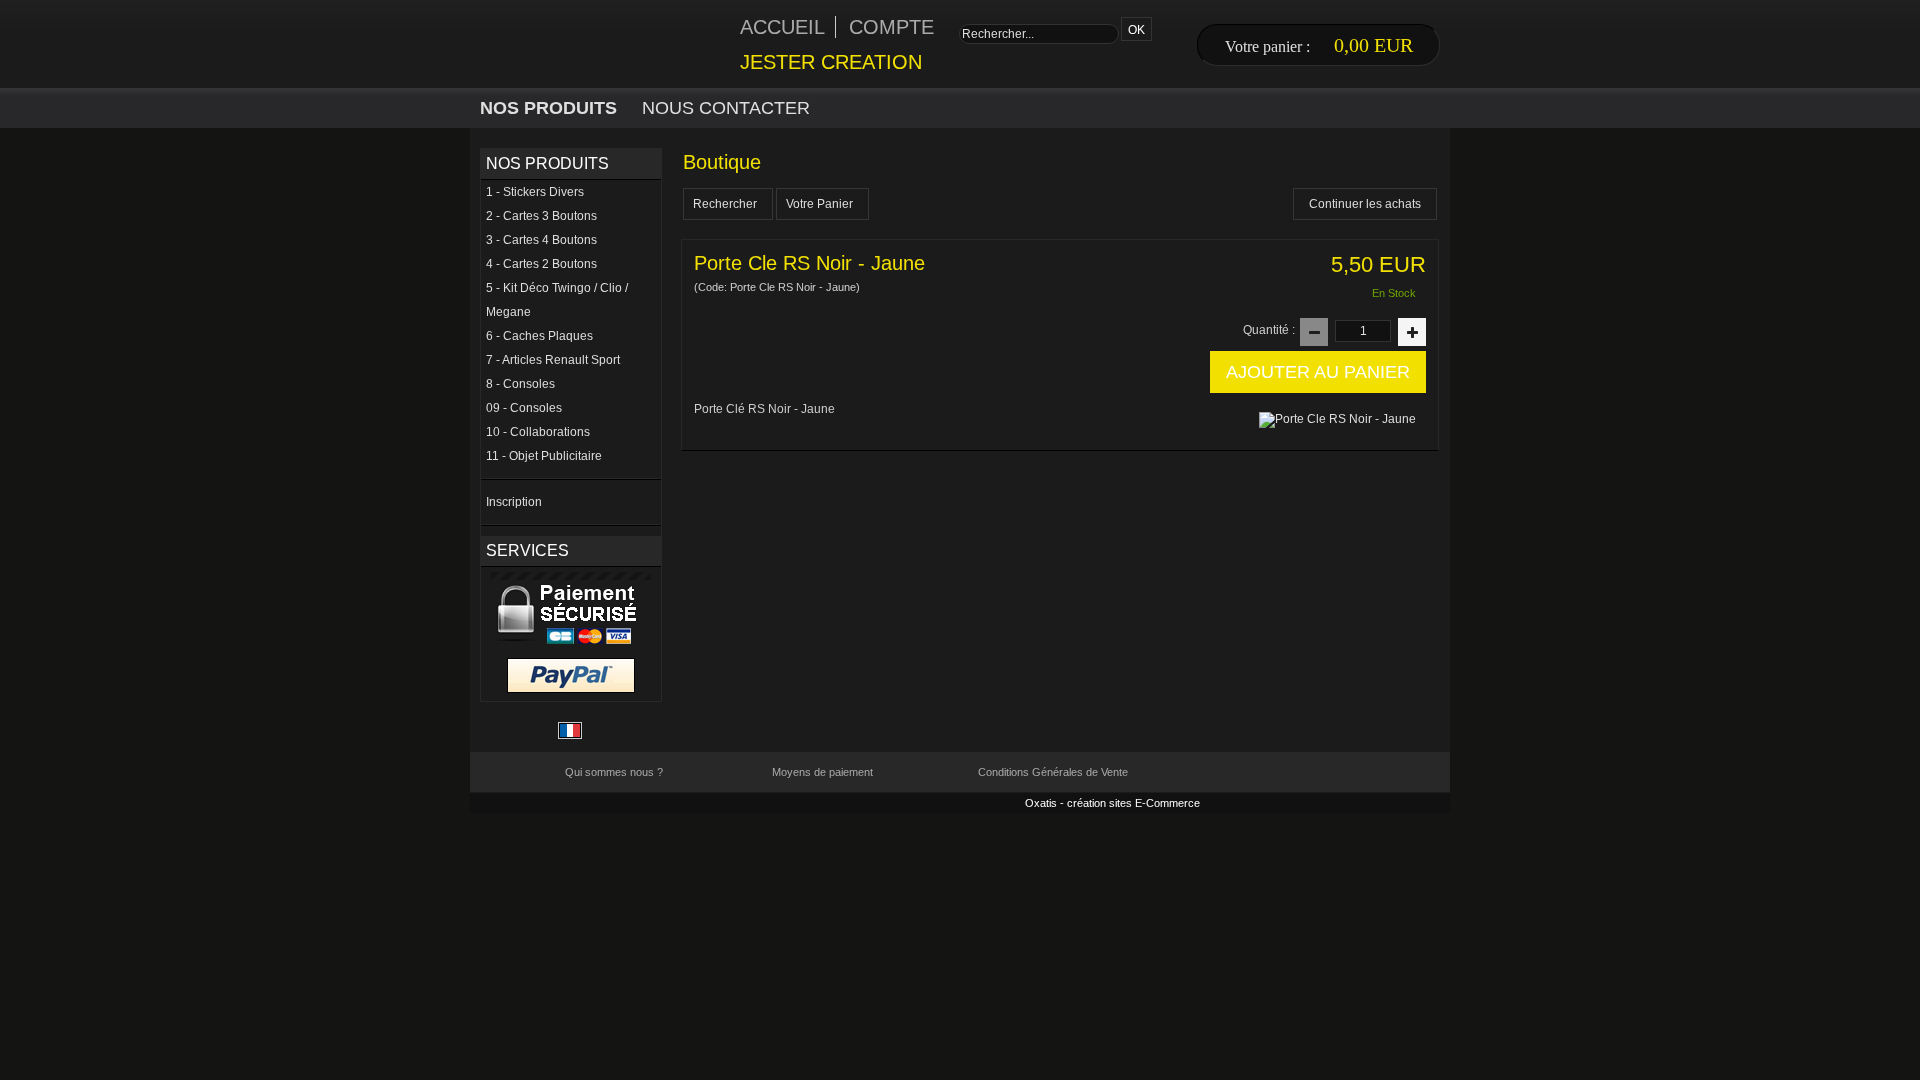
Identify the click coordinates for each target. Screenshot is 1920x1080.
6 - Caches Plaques (539, 336)
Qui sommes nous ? (614, 772)
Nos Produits (548, 108)
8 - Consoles (520, 384)
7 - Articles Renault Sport (553, 360)
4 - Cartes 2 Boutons (541, 264)
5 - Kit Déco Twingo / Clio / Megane (557, 300)
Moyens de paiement (822, 772)
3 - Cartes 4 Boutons (541, 240)
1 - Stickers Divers (535, 192)
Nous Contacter (726, 108)
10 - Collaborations (538, 432)
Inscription (514, 502)
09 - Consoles (524, 408)
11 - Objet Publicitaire (544, 456)
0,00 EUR (1373, 45)
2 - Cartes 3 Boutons (541, 216)
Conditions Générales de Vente (1053, 772)
